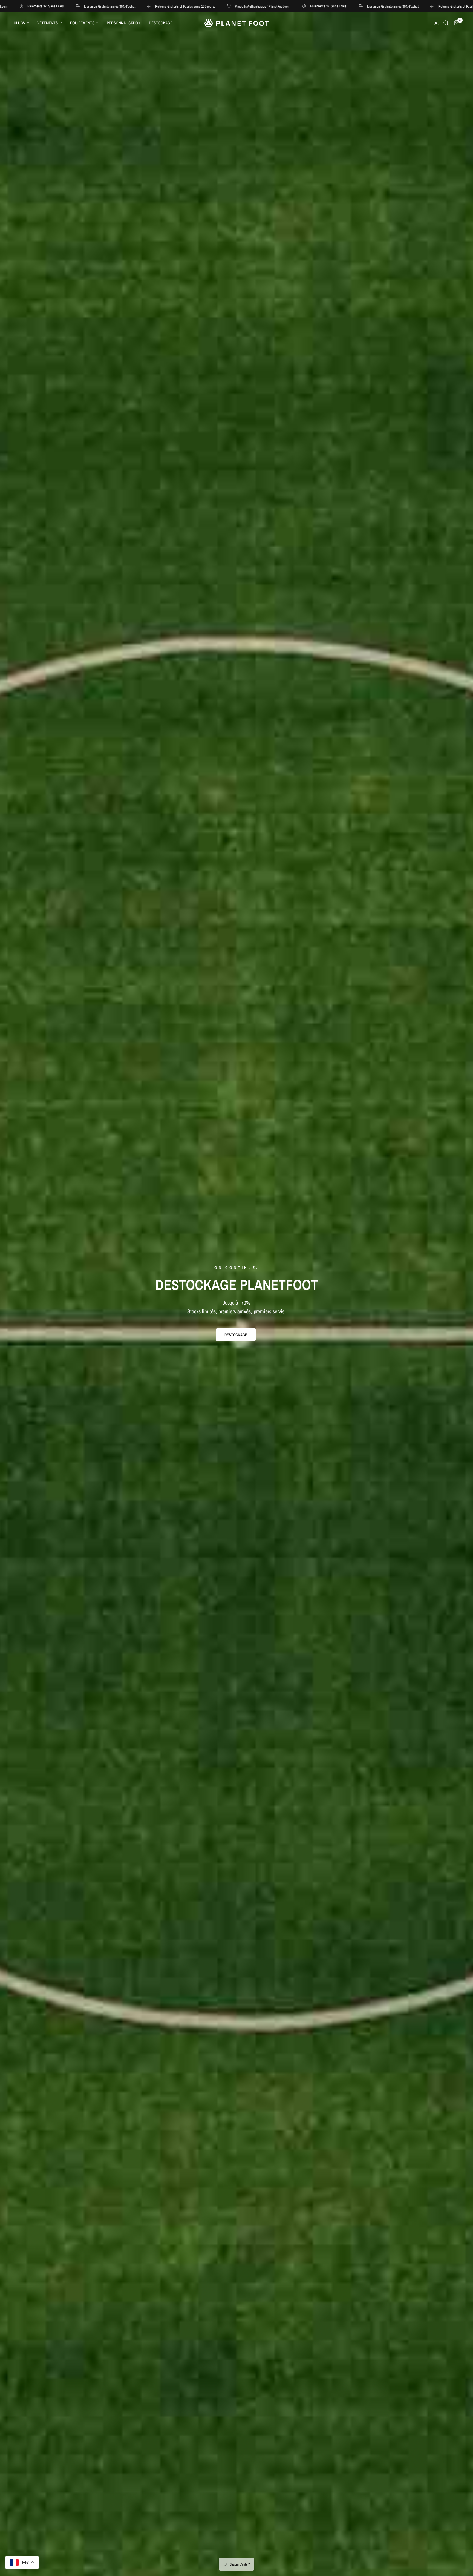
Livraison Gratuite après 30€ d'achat (279, 6)
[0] (455, 23)
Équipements (82, 23)
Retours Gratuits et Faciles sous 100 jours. (71, 6)
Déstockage (161, 23)
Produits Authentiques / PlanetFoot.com (149, 6)
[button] (236, 1335)
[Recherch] (446, 23)
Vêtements (47, 23)
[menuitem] (23, 23)
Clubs (19, 23)
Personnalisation (124, 23)
